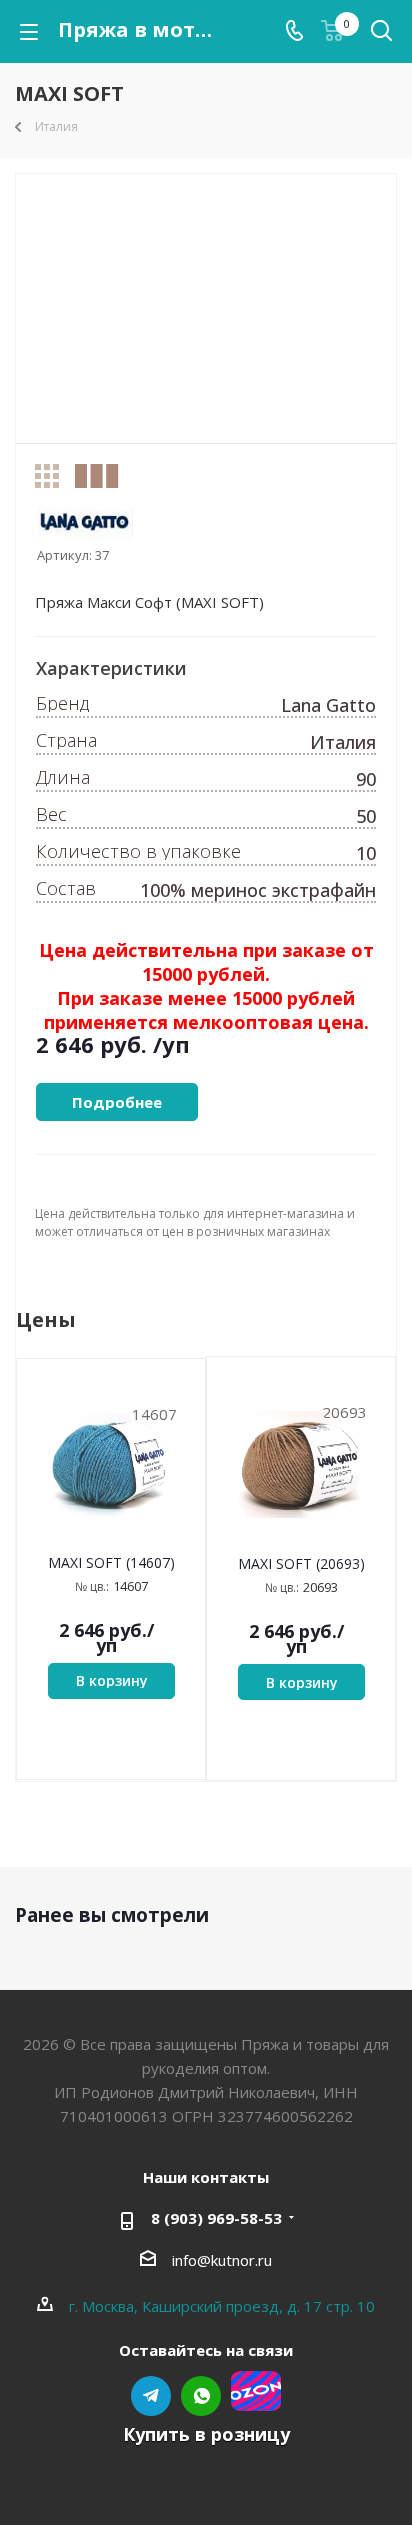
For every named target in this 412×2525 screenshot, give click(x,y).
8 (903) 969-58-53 (216, 2218)
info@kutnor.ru (222, 2260)
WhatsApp (201, 2396)
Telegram (151, 2396)
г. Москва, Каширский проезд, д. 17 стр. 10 (222, 2306)
